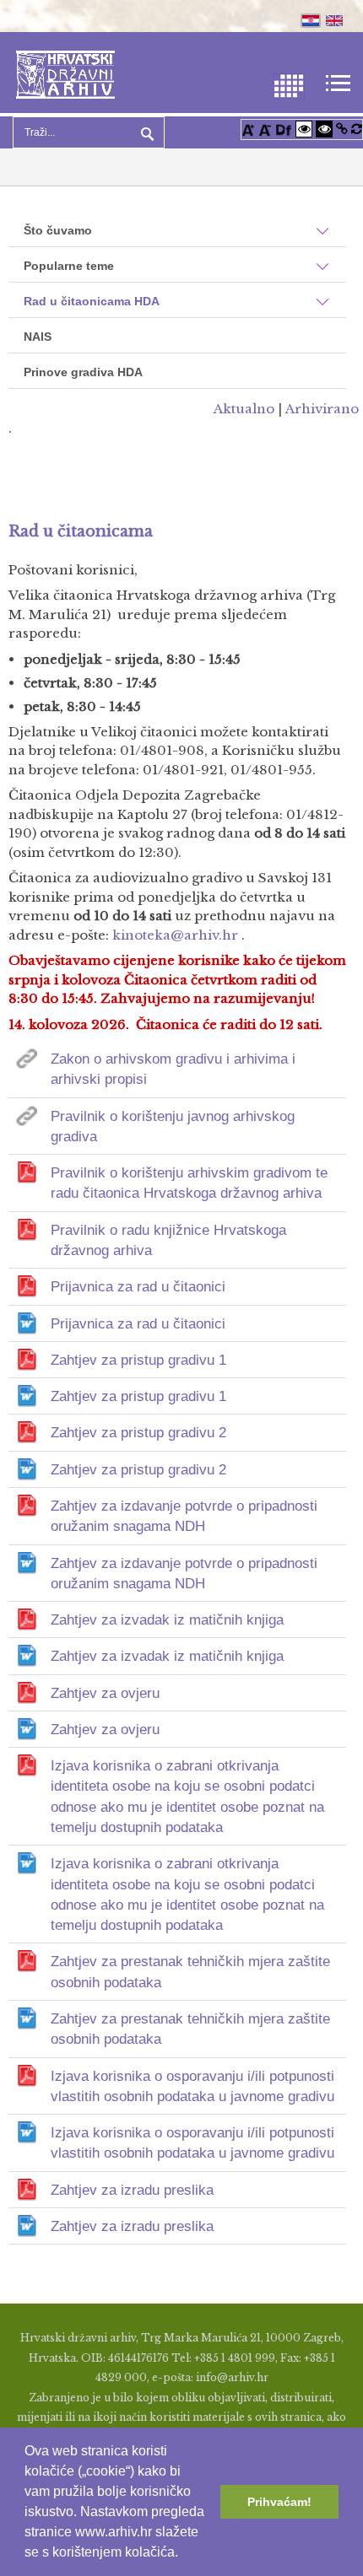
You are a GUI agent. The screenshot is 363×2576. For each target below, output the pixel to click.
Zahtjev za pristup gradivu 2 (138, 1433)
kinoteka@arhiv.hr (175, 935)
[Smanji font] (265, 129)
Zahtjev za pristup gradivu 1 (138, 1360)
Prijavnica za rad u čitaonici (138, 1287)
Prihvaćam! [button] (279, 2502)
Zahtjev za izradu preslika (132, 2190)
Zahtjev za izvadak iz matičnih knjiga (167, 1620)
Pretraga (145, 132)
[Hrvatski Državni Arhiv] (65, 73)
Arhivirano (322, 409)
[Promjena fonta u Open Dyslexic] (284, 129)
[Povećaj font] (248, 129)
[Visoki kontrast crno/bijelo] (324, 129)
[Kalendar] (289, 85)
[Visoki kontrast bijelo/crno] (304, 129)
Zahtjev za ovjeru (105, 1693)
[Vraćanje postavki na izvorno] (357, 129)
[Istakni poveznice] (342, 129)
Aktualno (244, 409)
